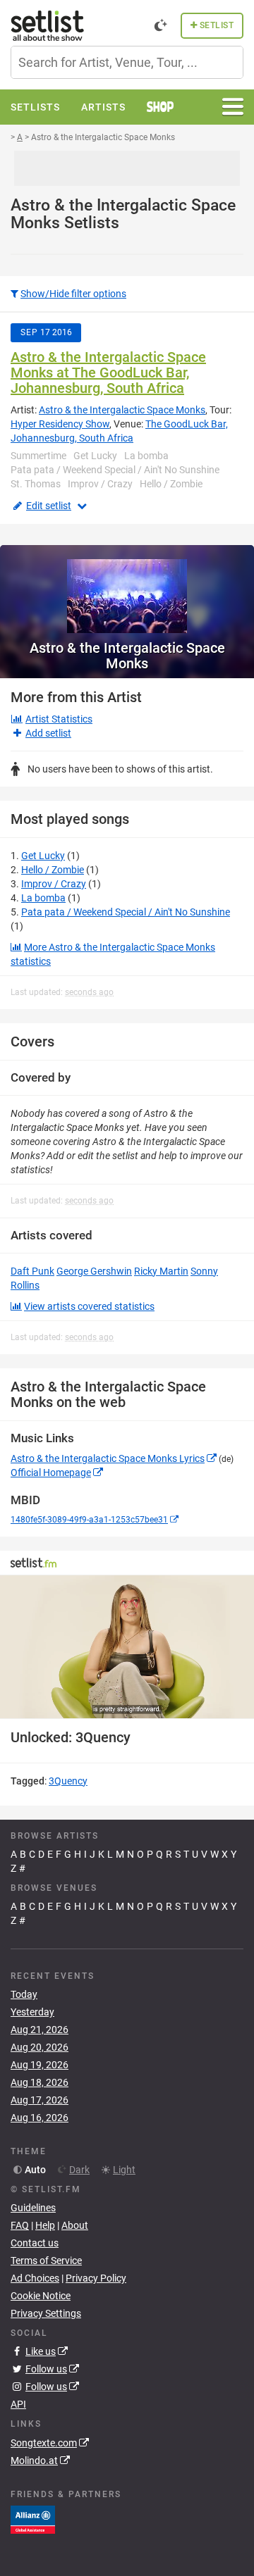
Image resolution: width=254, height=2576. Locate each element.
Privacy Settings (46, 2313)
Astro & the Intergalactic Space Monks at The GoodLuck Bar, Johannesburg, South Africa (108, 373)
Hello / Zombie (53, 870)
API (18, 2404)
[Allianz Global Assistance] (33, 2518)
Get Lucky (43, 856)
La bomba (43, 898)
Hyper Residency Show (60, 424)
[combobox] (127, 62)
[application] (127, 1647)
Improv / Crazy (54, 884)
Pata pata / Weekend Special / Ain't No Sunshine (126, 912)
